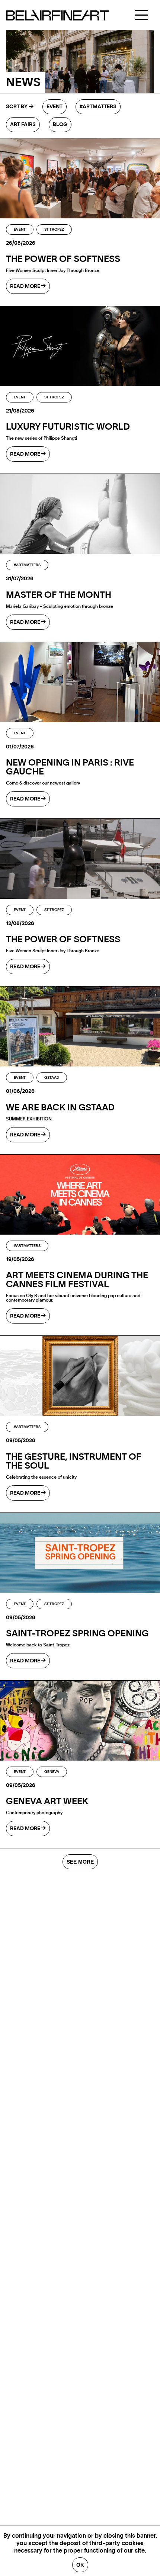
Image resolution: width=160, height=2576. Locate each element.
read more (26, 286)
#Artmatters (98, 107)
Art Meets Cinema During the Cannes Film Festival (77, 1280)
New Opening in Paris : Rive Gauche (70, 767)
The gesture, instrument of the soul (74, 1462)
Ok (80, 2565)
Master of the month (59, 595)
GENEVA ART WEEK (47, 1802)
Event (55, 107)
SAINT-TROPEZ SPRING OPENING (77, 1634)
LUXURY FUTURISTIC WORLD (68, 427)
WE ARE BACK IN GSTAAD (60, 1108)
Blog (60, 125)
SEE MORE (80, 1862)
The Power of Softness (63, 259)
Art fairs (23, 125)
